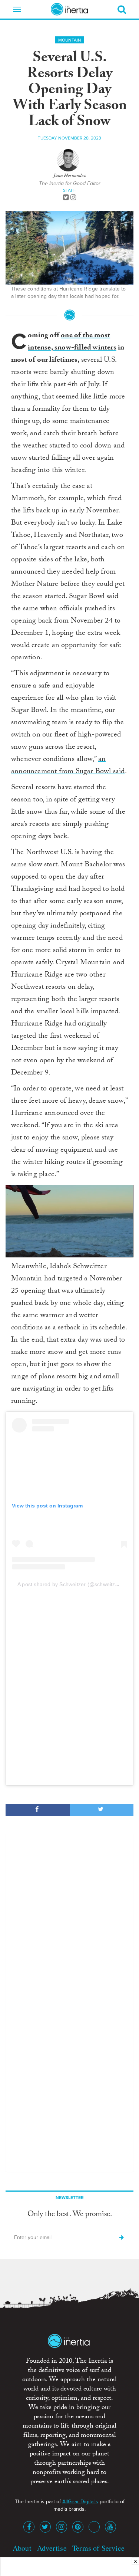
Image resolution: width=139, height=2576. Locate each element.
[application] (69, 1221)
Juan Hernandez (70, 176)
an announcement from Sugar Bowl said (68, 766)
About (22, 2548)
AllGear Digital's (80, 2502)
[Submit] (122, 2238)
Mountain (70, 40)
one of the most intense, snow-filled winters (72, 342)
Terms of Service (98, 2548)
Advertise (52, 2548)
